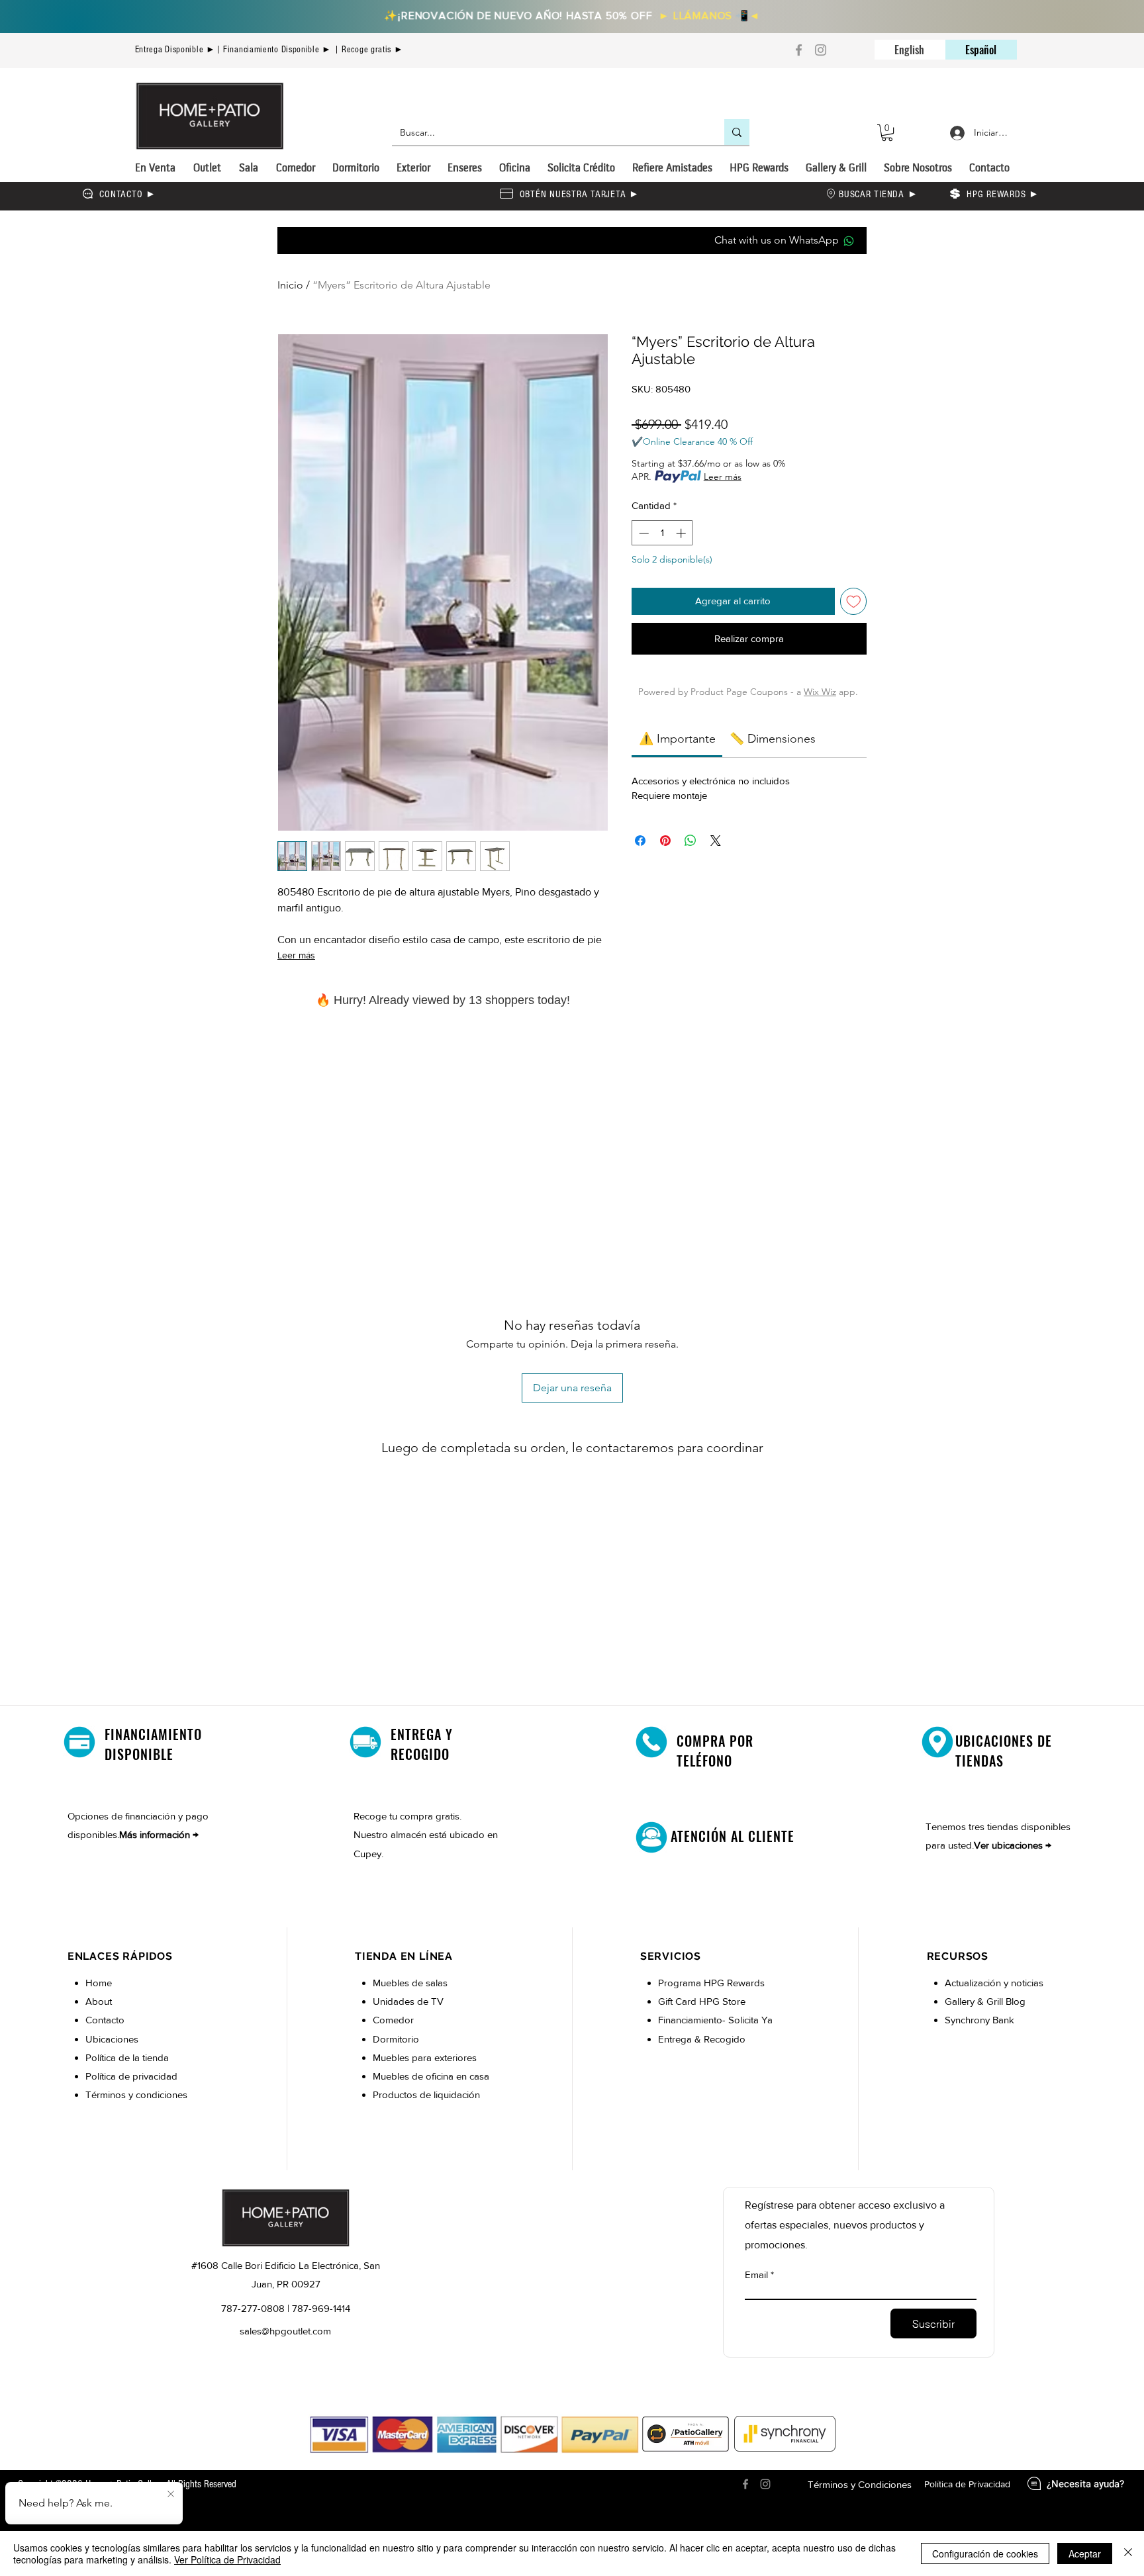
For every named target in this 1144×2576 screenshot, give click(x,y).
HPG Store (724, 2001)
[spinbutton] (662, 533)
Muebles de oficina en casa (431, 2076)
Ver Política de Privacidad (227, 2559)
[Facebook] (799, 50)
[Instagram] (821, 50)
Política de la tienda (127, 2057)
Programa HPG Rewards (713, 1983)
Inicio (290, 285)
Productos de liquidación (426, 2094)
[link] (677, 739)
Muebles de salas (410, 1983)
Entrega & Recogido (702, 2039)
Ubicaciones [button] (112, 2039)
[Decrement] (643, 533)
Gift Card (679, 2001)
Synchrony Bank (979, 2020)
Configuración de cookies (985, 2553)
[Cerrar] (1128, 2553)
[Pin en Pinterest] (665, 841)
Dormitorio (397, 2039)
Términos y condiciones (136, 2094)
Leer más (296, 955)
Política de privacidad (131, 2076)
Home (99, 1983)
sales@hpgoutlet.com (285, 2331)
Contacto (105, 2020)
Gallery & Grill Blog (985, 2001)
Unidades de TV (408, 2001)
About (99, 2001)
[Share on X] (716, 841)
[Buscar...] (737, 132)
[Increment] (682, 533)
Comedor (393, 2020)
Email (756, 2275)
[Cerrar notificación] (171, 2495)
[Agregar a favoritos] (854, 601)
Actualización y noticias (994, 1983)
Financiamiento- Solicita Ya (715, 2020)
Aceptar (1085, 2553)
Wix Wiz (820, 692)
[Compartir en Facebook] (640, 841)
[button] (887, 133)
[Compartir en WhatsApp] (691, 841)
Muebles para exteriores (425, 2057)
